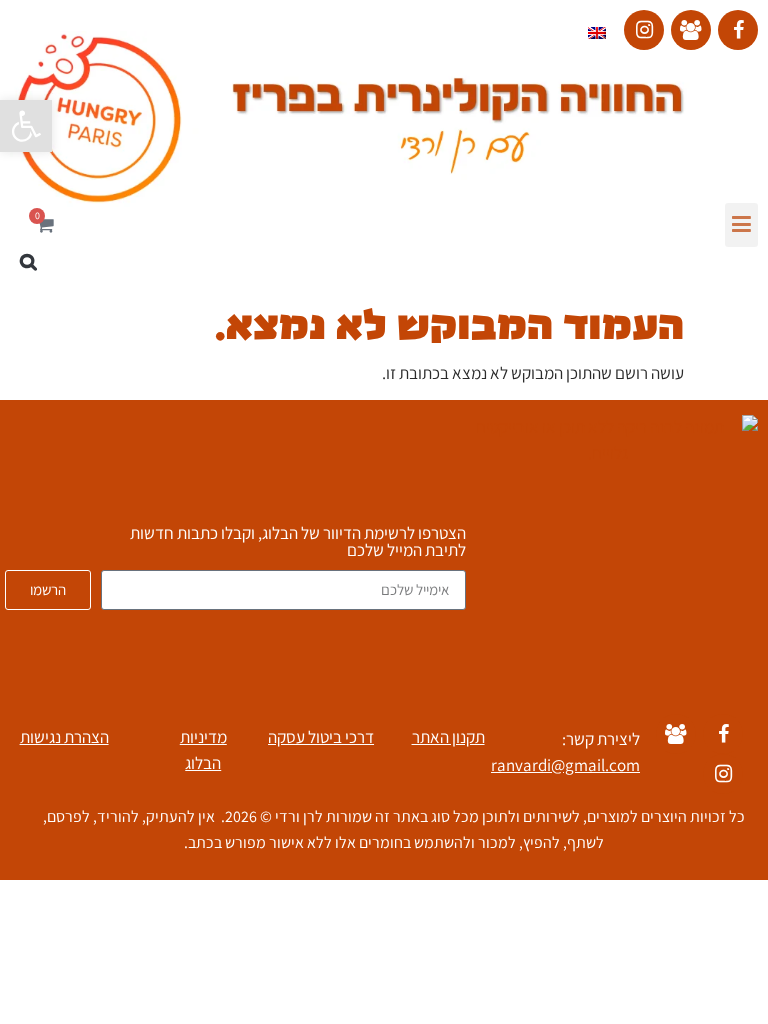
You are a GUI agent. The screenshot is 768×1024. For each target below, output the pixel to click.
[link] (26, 126)
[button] (741, 225)
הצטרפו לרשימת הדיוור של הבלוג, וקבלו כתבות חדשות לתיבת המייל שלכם (298, 543)
